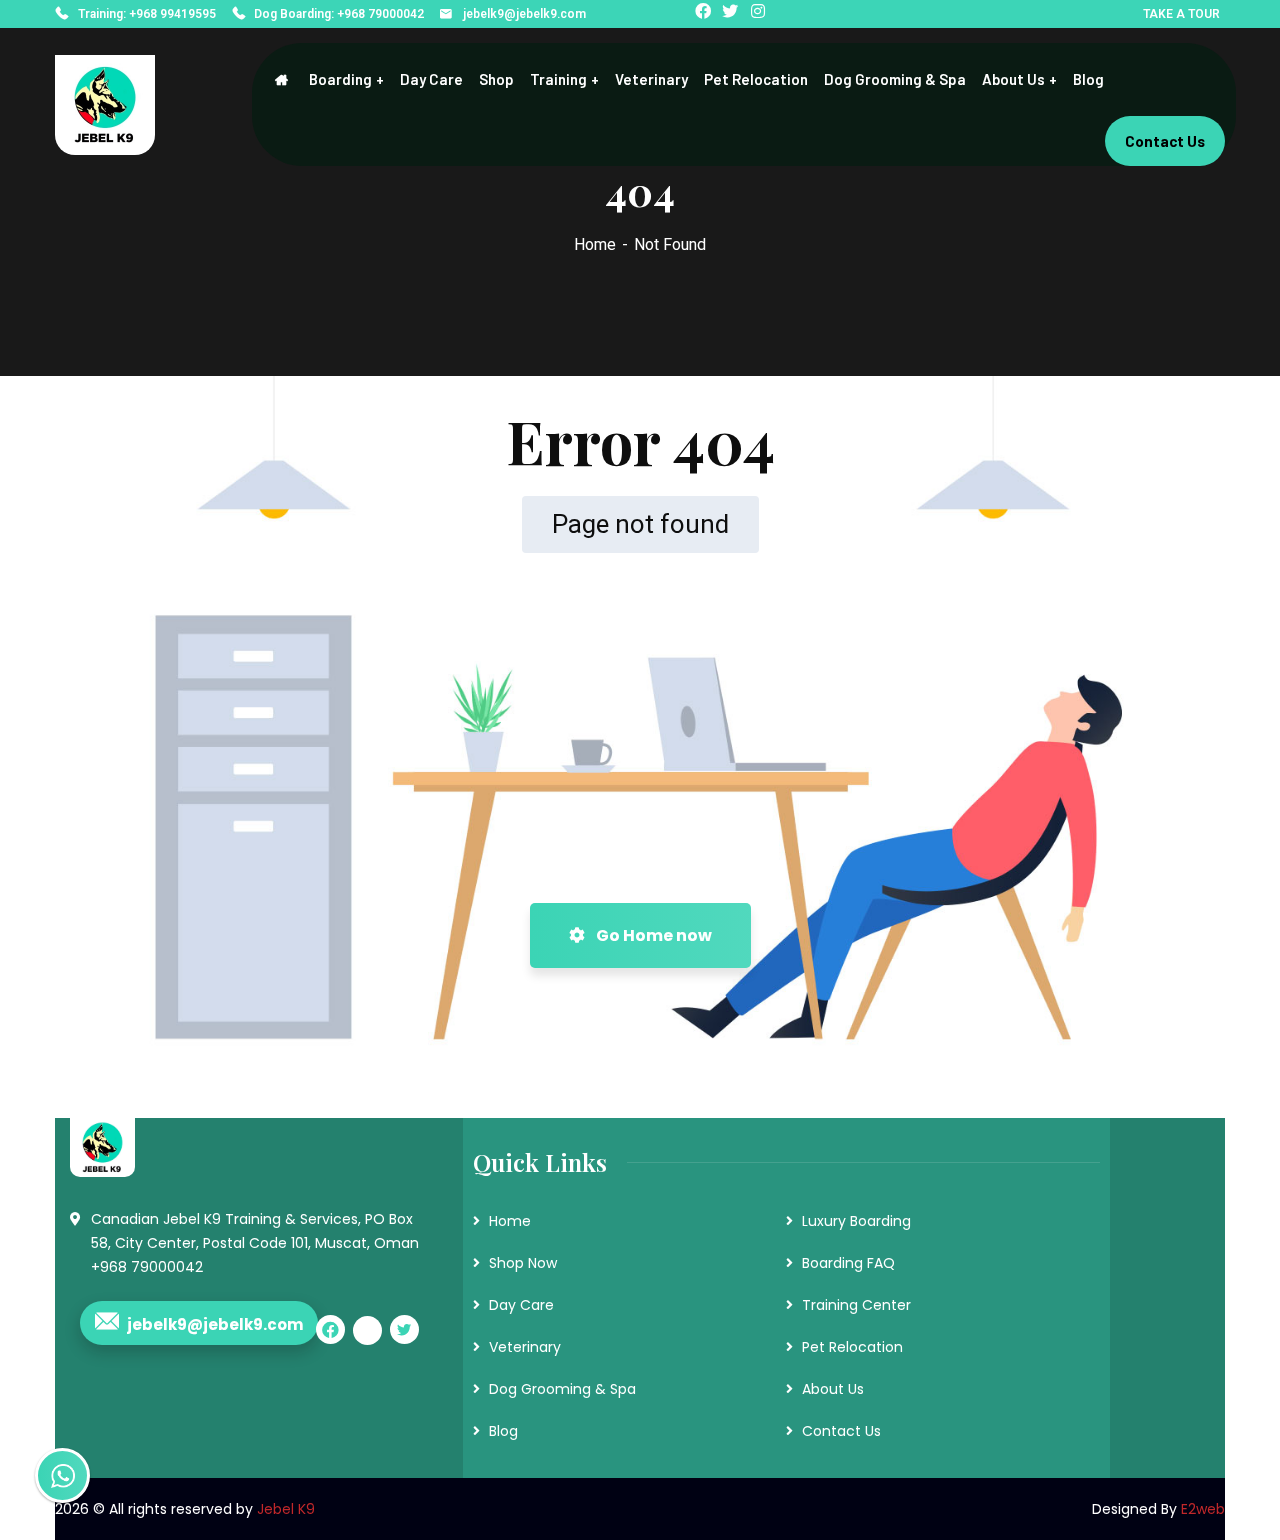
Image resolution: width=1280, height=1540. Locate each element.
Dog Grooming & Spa (562, 1389)
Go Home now (652, 935)
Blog (503, 1431)
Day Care (521, 1305)
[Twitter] (733, 14)
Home (595, 244)
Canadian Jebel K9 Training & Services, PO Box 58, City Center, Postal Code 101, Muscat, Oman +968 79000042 (255, 1243)
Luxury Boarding (856, 1221)
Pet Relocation (852, 1347)
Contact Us (841, 1431)
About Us (833, 1389)
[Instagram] (761, 14)
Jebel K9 (286, 1509)
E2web (1203, 1509)
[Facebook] (706, 14)
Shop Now (523, 1263)
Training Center (856, 1305)
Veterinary (525, 1347)
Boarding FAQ (848, 1263)
